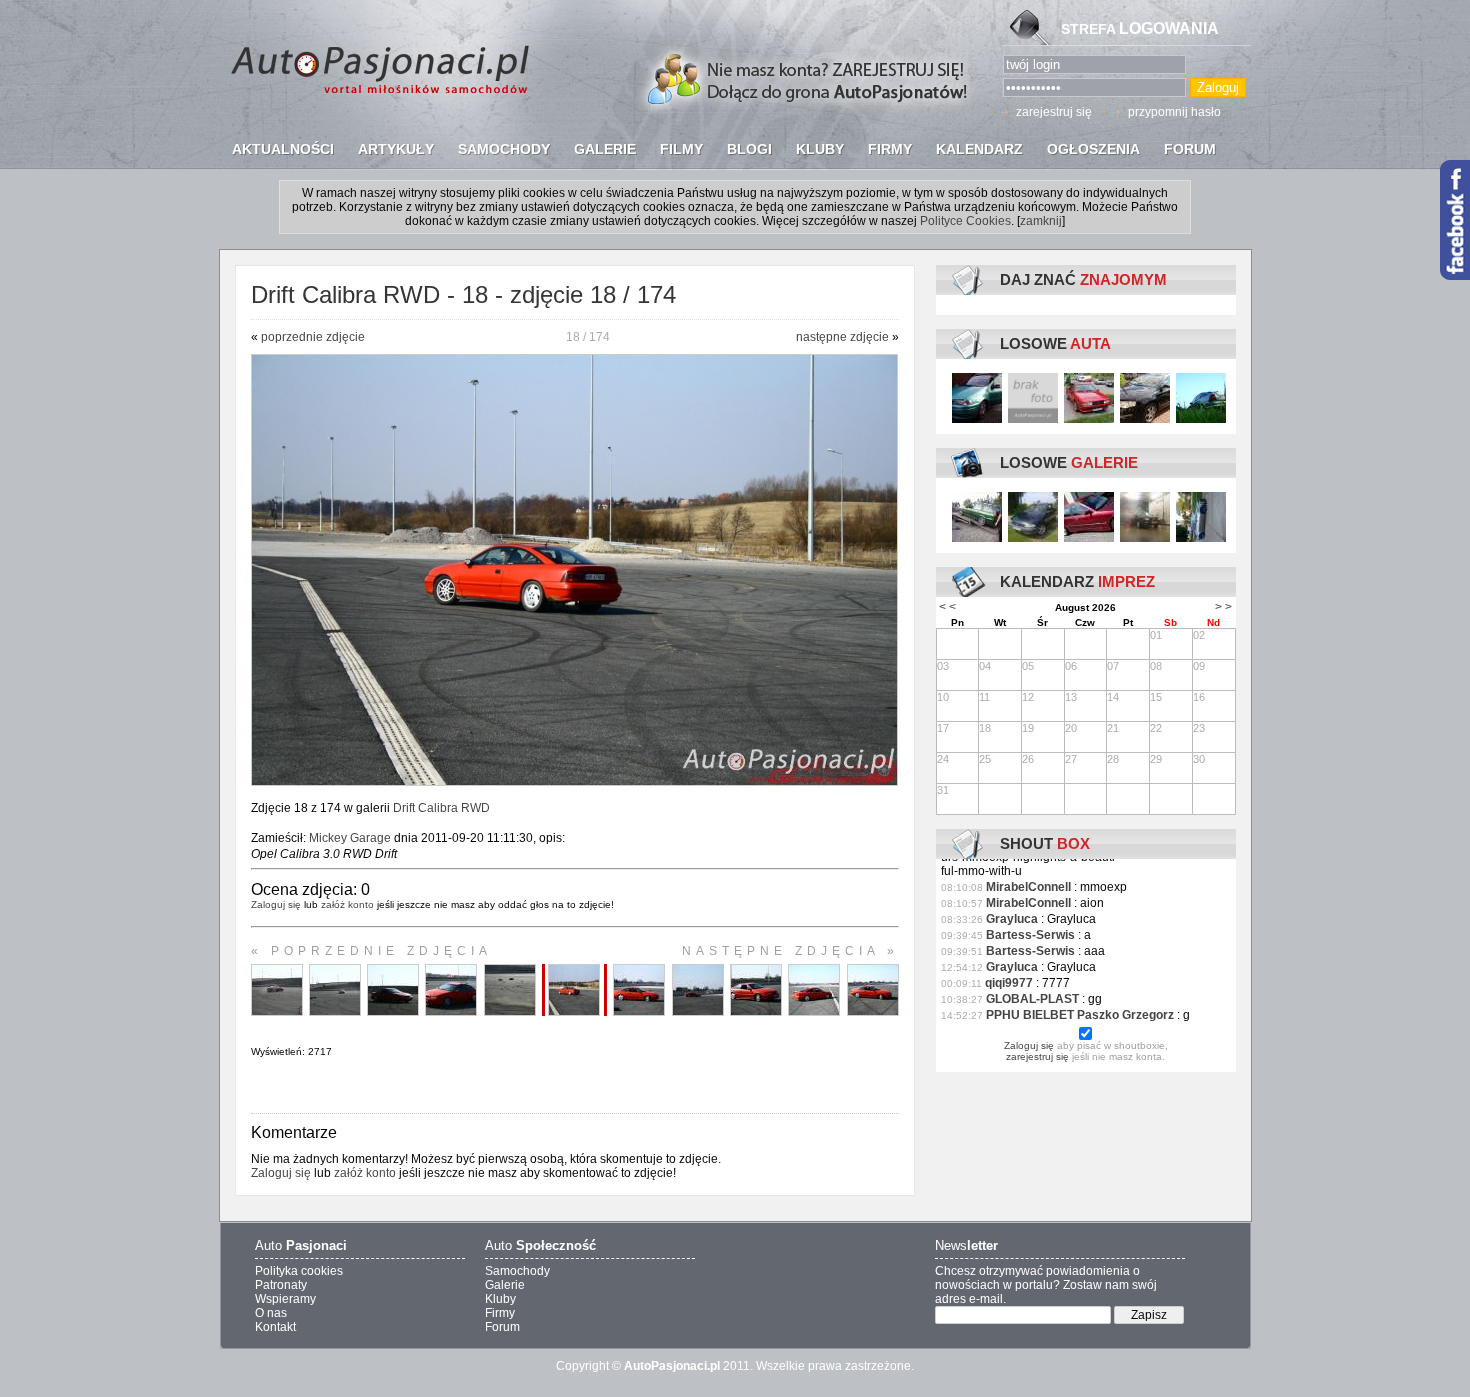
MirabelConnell (1028, 887)
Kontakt (275, 1327)
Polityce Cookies (965, 221)
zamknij (1041, 221)
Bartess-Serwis (1030, 935)
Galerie (505, 1285)
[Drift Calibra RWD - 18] (574, 782)
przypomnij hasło (1174, 112)
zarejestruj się (1054, 112)
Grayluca (1012, 919)
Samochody (517, 1271)
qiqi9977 (1009, 983)
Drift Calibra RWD (441, 808)
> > (1223, 607)
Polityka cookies (299, 1271)
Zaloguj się (276, 904)
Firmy (500, 1313)
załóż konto (347, 904)
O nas (271, 1313)
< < (947, 607)
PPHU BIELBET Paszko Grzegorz (1080, 1015)
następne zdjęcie (842, 337)
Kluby (500, 1299)
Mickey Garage (350, 838)
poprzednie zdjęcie (313, 337)
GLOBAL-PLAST (1032, 999)
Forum (502, 1327)
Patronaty (281, 1285)
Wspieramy (285, 1299)
